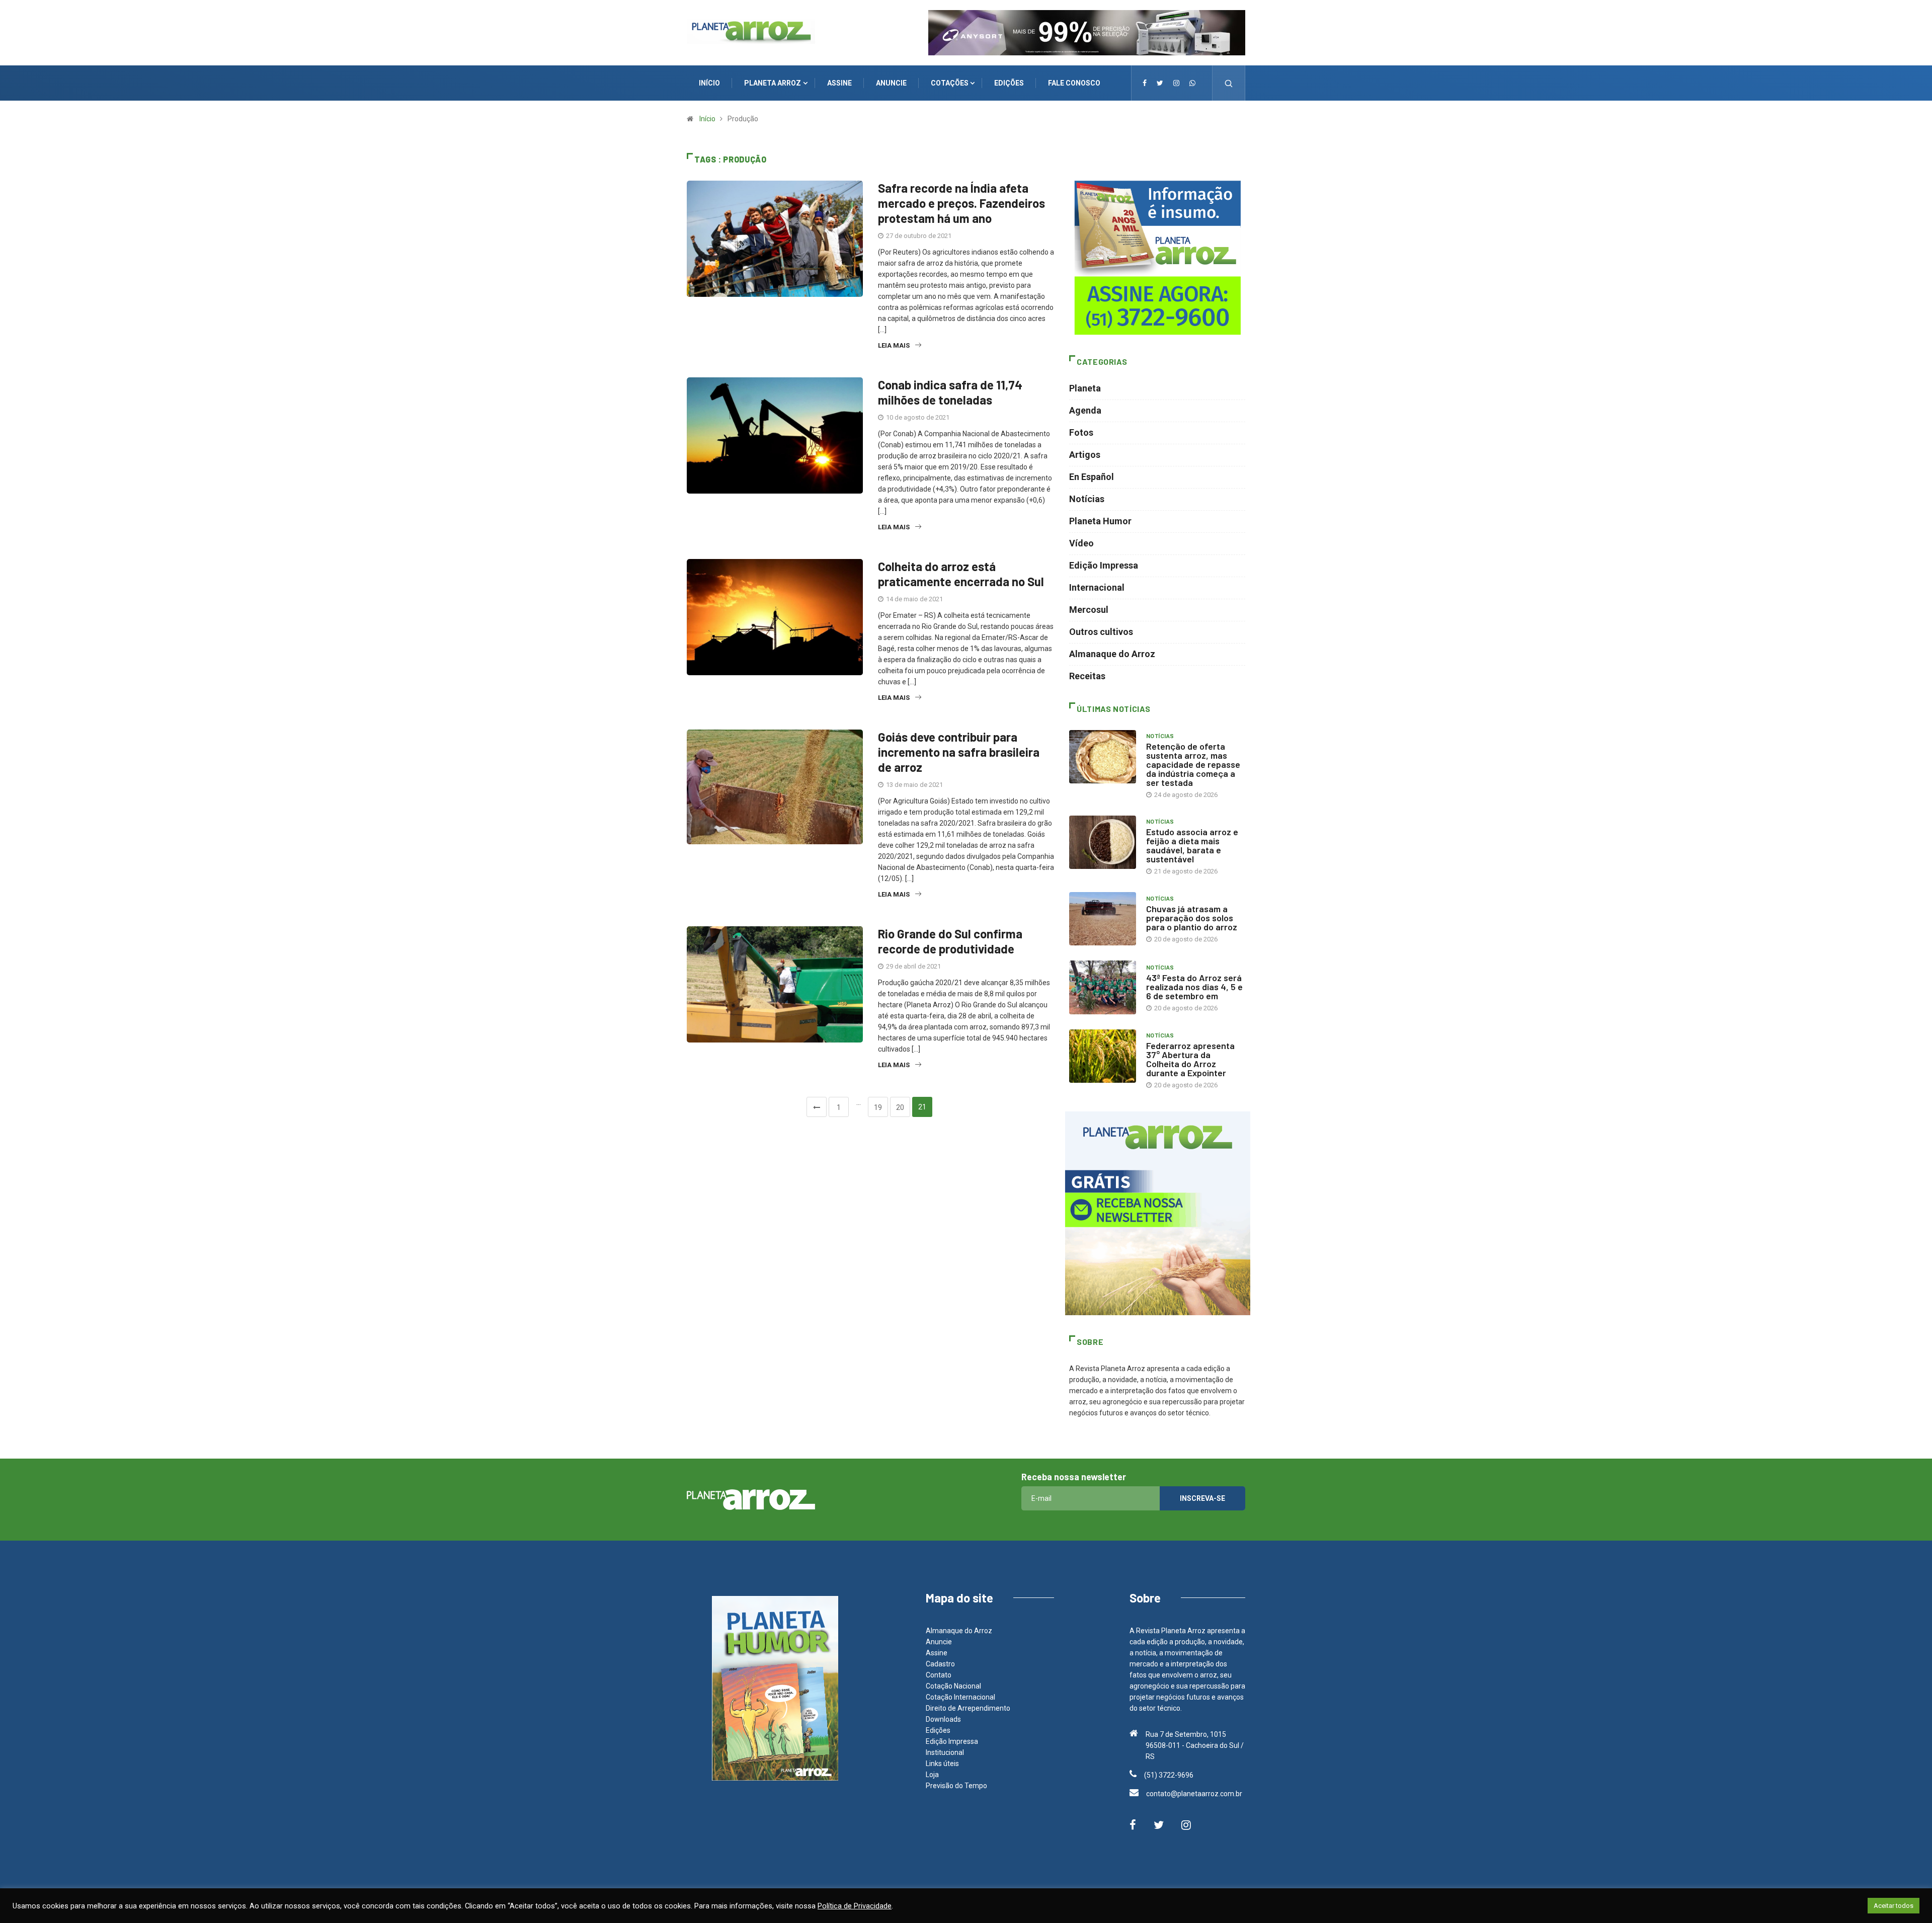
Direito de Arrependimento (968, 1708)
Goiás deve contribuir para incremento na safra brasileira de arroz (959, 752)
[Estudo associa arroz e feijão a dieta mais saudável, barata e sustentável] (1103, 842)
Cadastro (940, 1664)
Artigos (1085, 455)
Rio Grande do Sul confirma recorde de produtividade (950, 941)
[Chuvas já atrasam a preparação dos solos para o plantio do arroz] (1103, 919)
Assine (937, 1653)
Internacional (1097, 587)
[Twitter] (1160, 83)
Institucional (945, 1752)
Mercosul (1089, 610)
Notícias (1087, 499)
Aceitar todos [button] (1894, 1906)
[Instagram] (1176, 83)
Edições (938, 1730)
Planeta (1085, 388)
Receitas (1087, 676)
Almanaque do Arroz (1112, 654)
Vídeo (1081, 543)
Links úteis (942, 1764)
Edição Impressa (1104, 565)
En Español (1092, 477)
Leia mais (894, 345)
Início (707, 119)
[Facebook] (1145, 83)
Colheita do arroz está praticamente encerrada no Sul (961, 574)
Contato (939, 1675)
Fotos (1081, 432)
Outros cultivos (1101, 632)
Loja (932, 1775)
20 (900, 1107)
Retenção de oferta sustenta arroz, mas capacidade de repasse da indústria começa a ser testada (1193, 764)
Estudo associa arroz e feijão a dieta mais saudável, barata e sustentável (1192, 845)
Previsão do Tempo (956, 1786)
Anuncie (939, 1642)
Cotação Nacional (953, 1686)
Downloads (943, 1719)
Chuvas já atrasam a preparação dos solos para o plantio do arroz (1192, 918)
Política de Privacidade (855, 1906)
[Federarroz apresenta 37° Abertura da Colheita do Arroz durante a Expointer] (1103, 1056)
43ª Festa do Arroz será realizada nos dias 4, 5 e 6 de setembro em (1194, 987)
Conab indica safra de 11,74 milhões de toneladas (950, 392)
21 (922, 1107)
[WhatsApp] (1192, 83)
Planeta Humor (1100, 521)
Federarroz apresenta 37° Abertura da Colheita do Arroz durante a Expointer (1190, 1059)
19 (878, 1107)
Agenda (1085, 410)
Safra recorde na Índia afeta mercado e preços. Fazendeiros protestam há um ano (961, 203)
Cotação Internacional (960, 1697)
